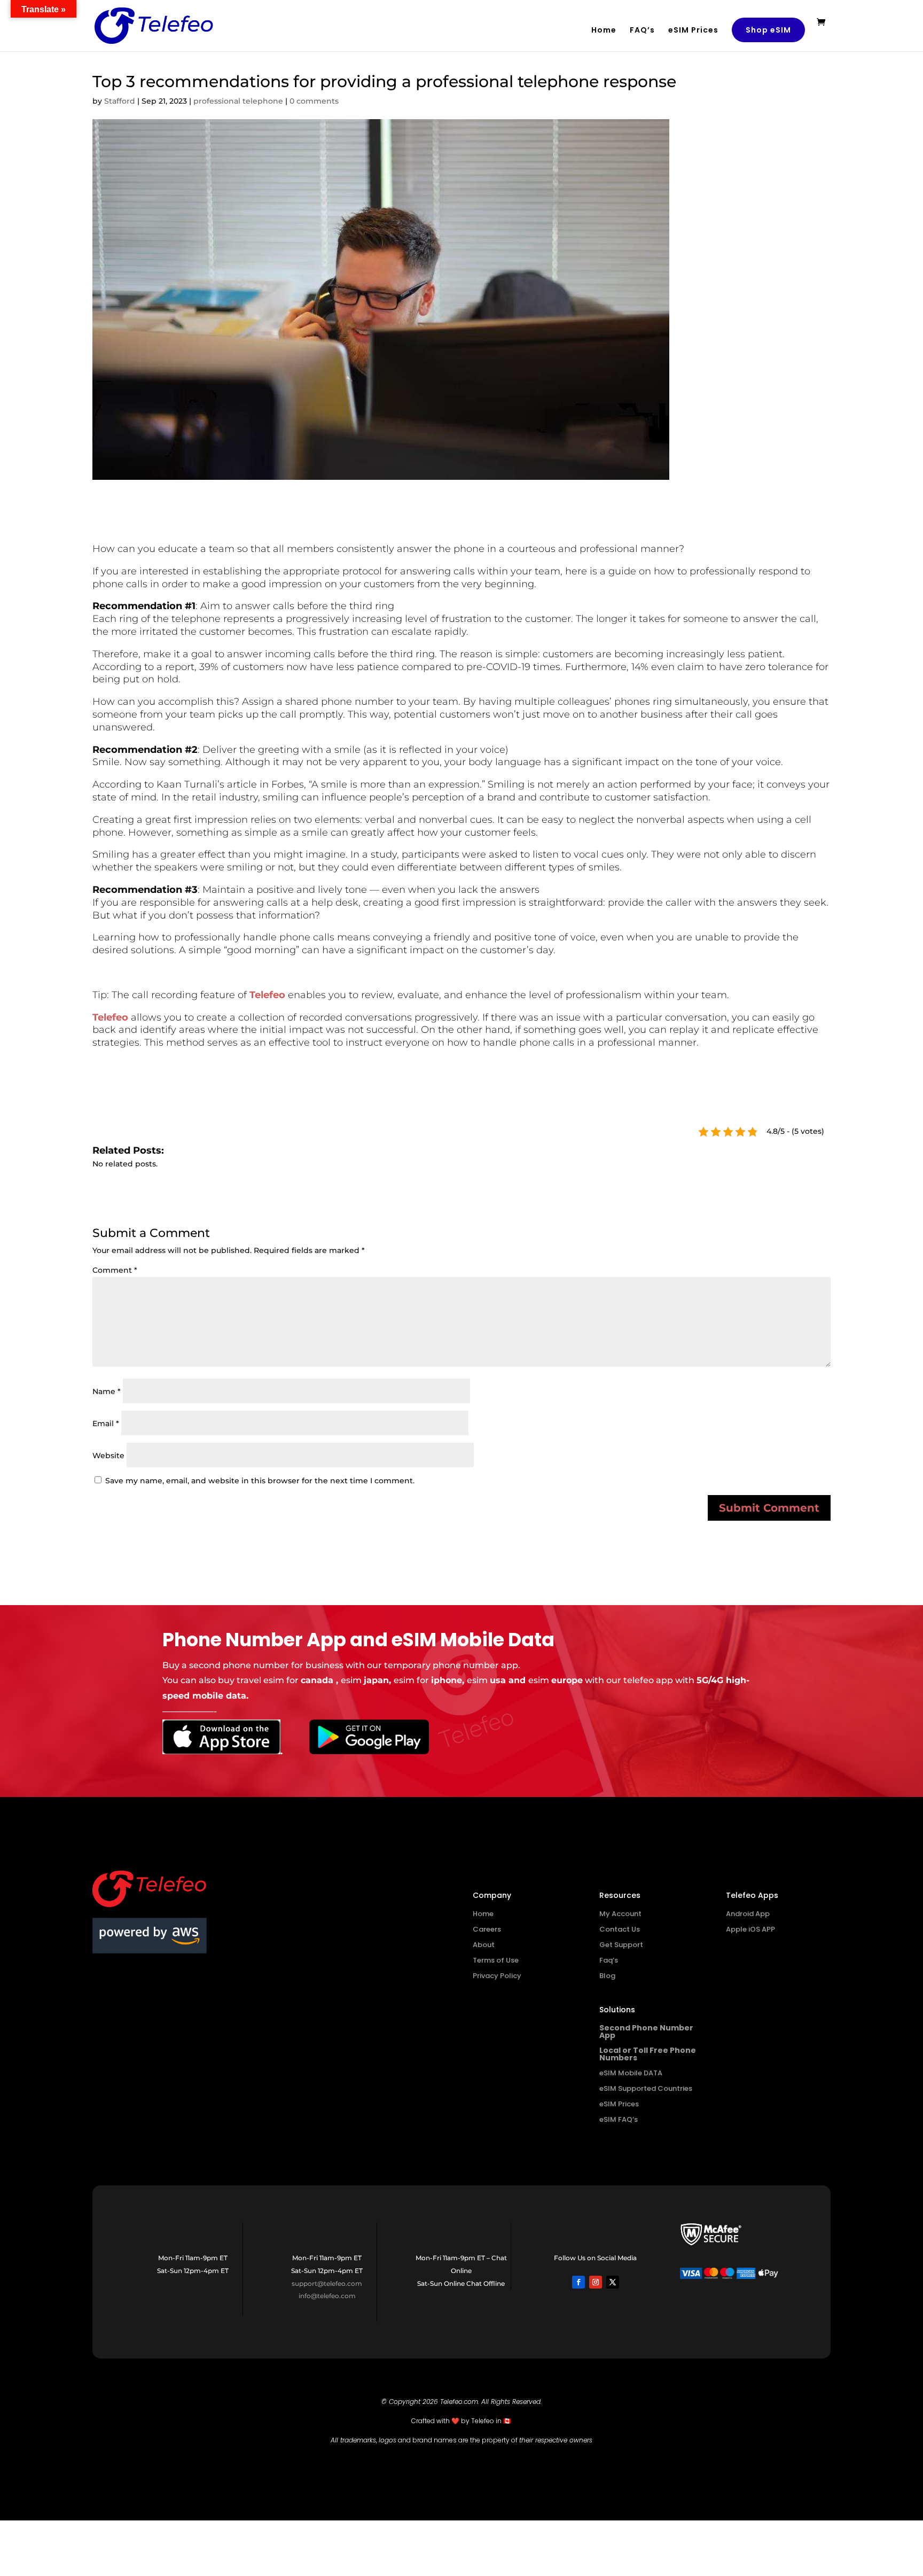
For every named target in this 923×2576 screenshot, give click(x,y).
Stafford (120, 101)
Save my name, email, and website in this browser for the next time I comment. (260, 1481)
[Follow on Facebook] (578, 2282)
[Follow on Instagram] (596, 2282)
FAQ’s (642, 31)
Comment (115, 1270)
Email (106, 1423)
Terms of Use (496, 1960)
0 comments (314, 101)
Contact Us (620, 1929)
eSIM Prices (693, 31)
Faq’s (609, 1960)
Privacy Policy (497, 1976)
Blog (607, 1976)
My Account (620, 1914)
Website (108, 1456)
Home (604, 31)
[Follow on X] (613, 2282)
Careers (487, 1929)
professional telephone (238, 101)
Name (107, 1391)
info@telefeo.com (327, 2296)
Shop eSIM (768, 30)
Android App (748, 1914)
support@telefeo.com (327, 2283)
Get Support (621, 1945)
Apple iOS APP (750, 1929)
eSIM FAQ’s (619, 2119)
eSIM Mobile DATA (631, 2073)
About (484, 1945)
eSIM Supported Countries (646, 2088)
